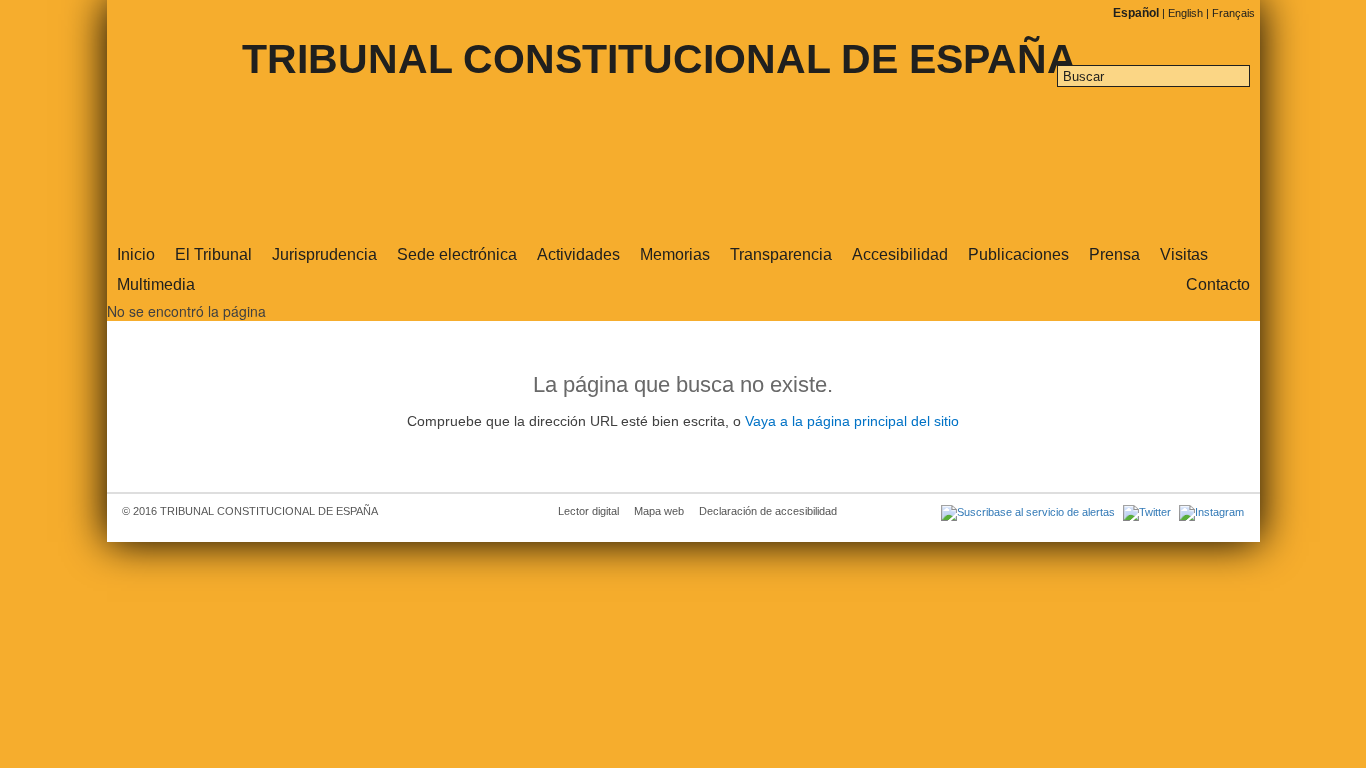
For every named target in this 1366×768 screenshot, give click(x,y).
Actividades (578, 254)
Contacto (1218, 284)
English (1187, 13)
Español (1137, 13)
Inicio (136, 254)
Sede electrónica (457, 254)
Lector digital (588, 511)
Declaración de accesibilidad (768, 511)
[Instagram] (1209, 511)
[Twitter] (1146, 511)
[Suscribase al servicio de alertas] (1027, 511)
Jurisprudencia (324, 254)
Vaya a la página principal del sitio (852, 421)
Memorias (675, 254)
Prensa (1114, 254)
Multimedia (156, 284)
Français (1233, 13)
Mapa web (659, 511)
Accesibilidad (900, 254)
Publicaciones (1018, 254)
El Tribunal (213, 254)
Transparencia (781, 254)
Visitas (1184, 254)
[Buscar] (1240, 78)
